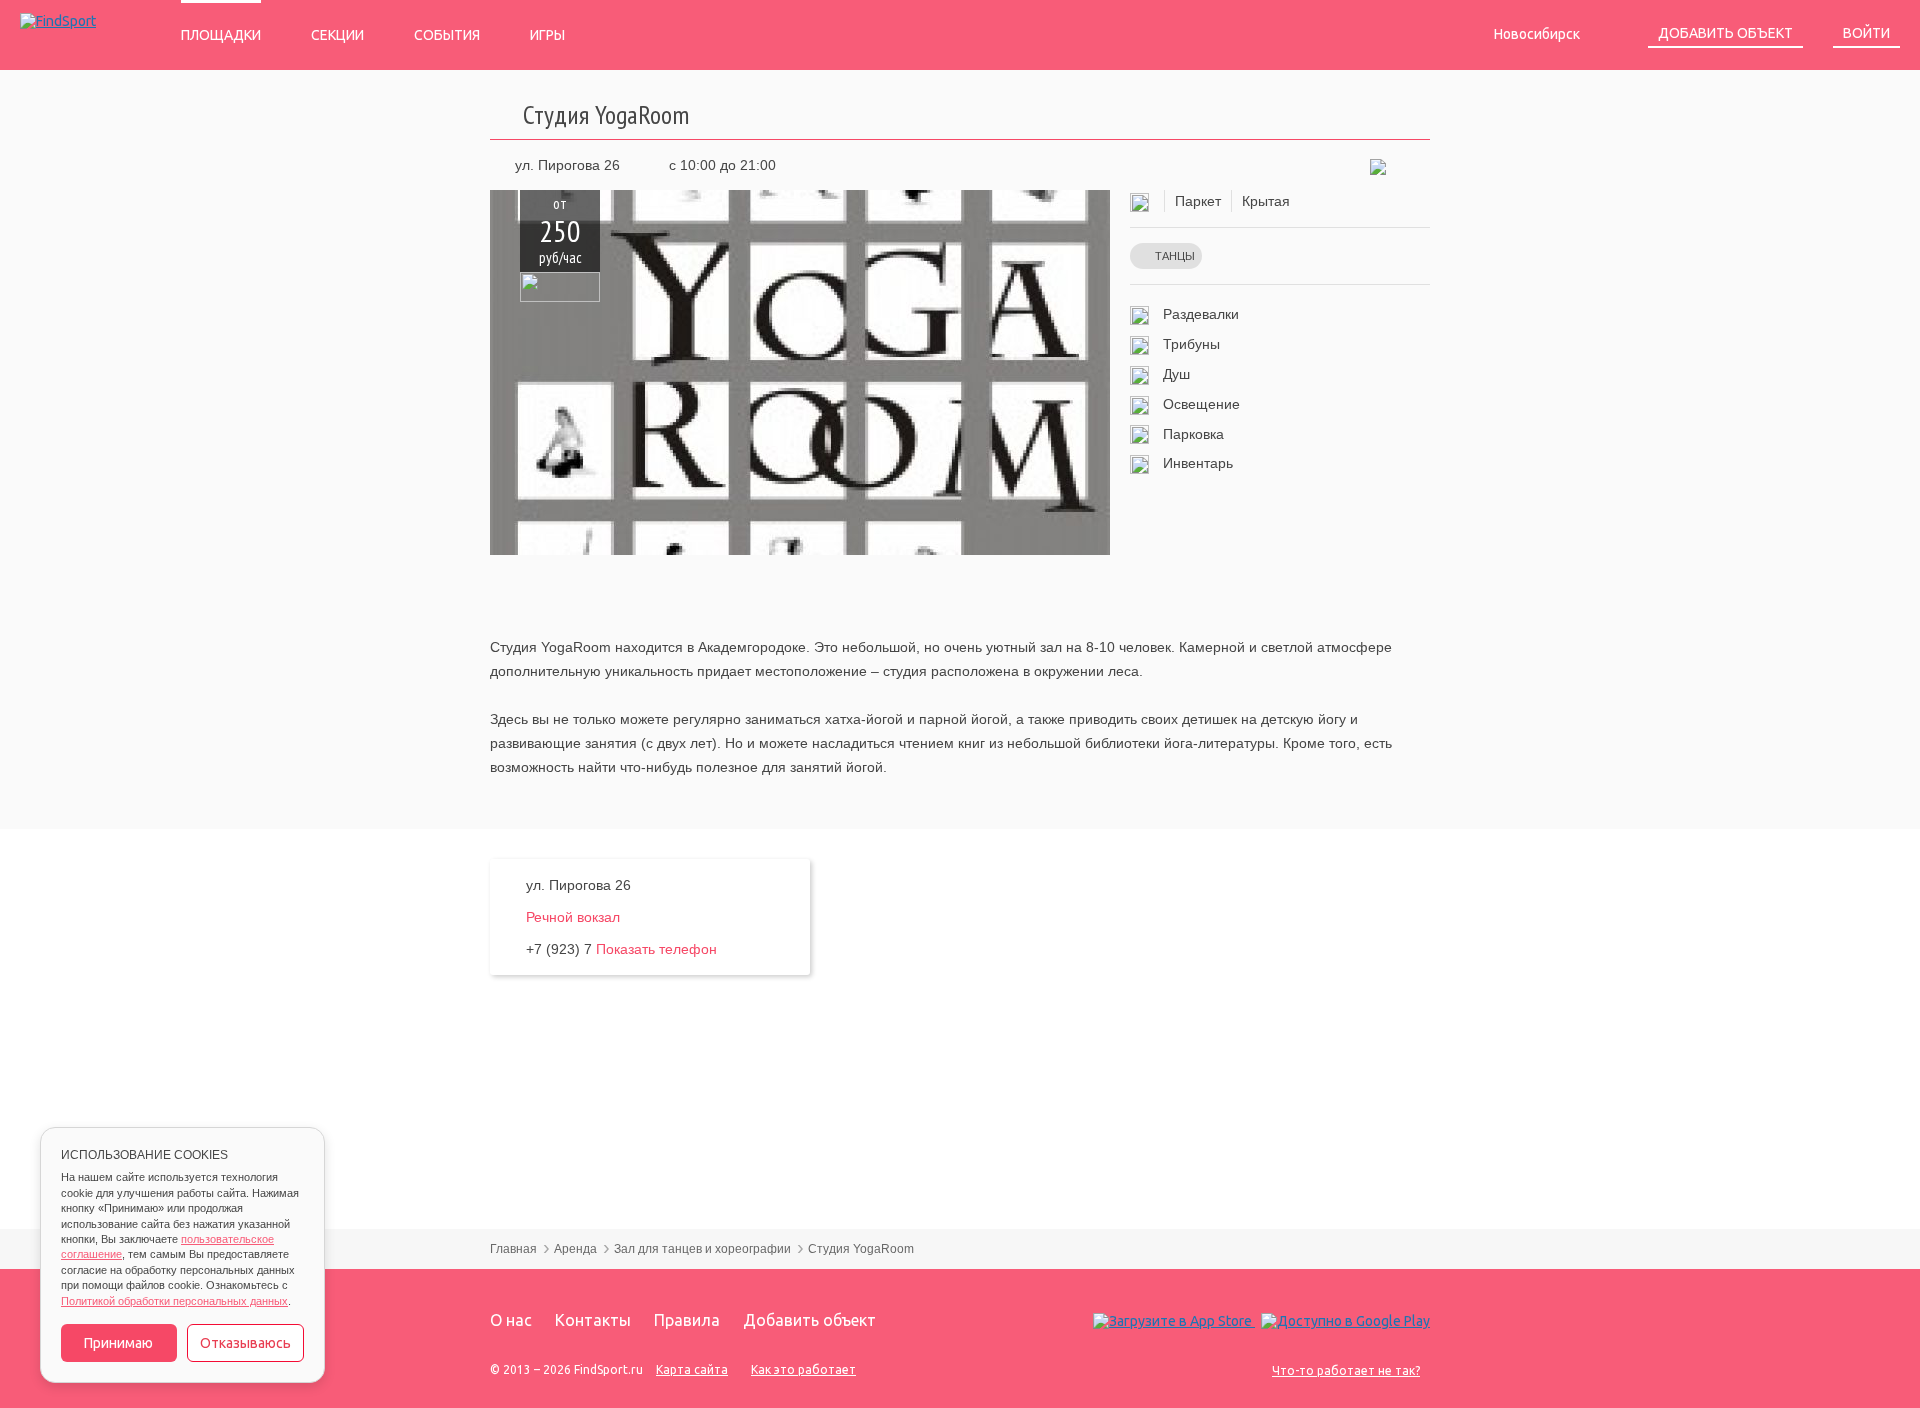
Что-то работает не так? (1346, 1370)
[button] (1378, 165)
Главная (513, 1249)
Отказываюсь (245, 1343)
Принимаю (118, 1343)
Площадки (221, 35)
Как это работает (803, 1369)
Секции (337, 35)
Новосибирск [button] (1538, 34)
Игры (547, 35)
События (447, 35)
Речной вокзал (573, 917)
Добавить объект (1725, 33)
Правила (687, 1320)
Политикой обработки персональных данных (174, 1301)
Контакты (593, 1320)
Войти (1866, 33)
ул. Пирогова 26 (567, 165)
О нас (511, 1320)
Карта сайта (692, 1369)
